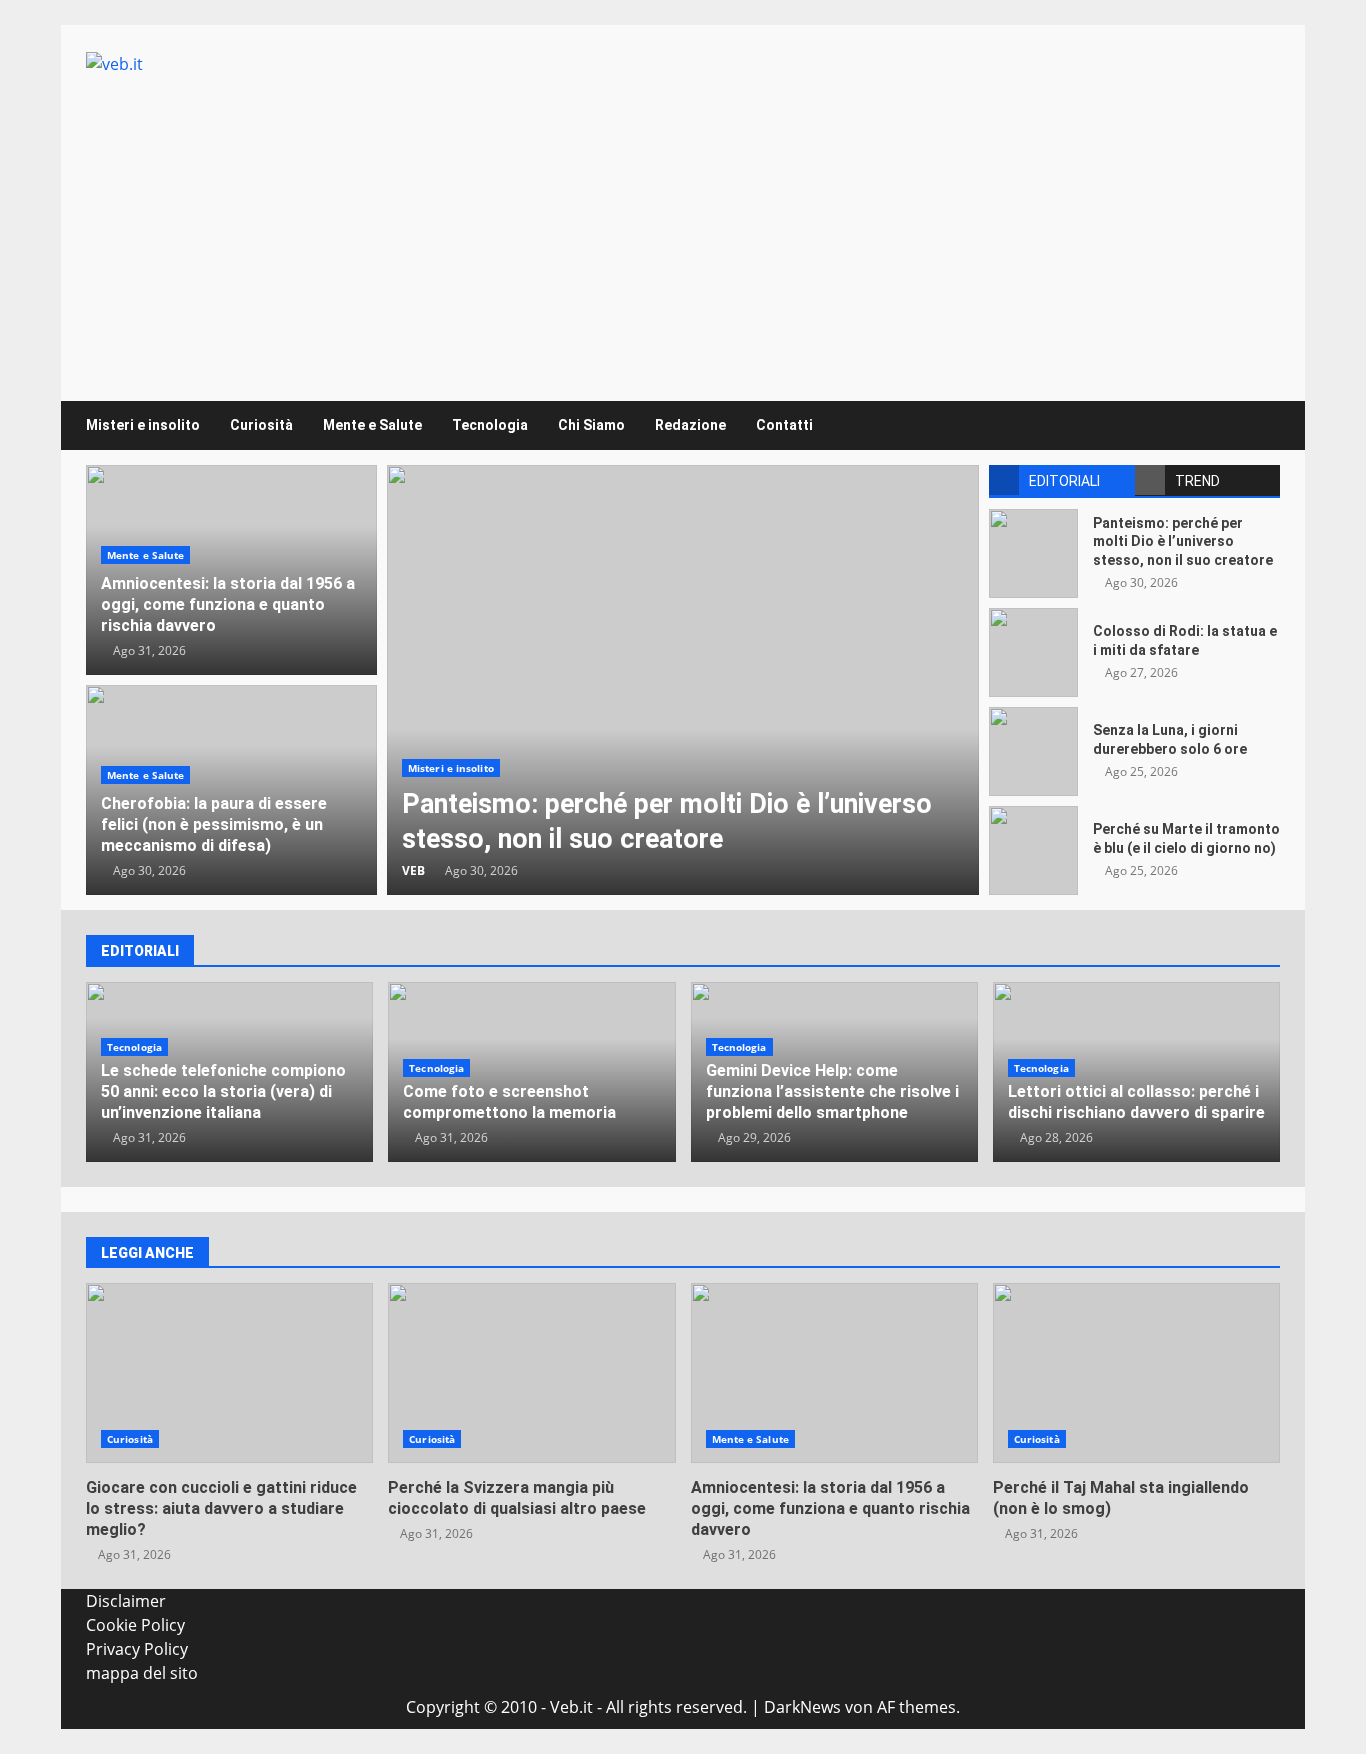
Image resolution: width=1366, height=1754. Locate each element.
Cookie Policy (135, 1625)
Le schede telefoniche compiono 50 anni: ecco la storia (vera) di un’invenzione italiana (223, 1091)
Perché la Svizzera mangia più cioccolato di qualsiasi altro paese (531, 1373)
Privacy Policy (137, 1649)
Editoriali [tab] (1064, 481)
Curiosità (261, 425)
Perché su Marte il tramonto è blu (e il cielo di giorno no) (1033, 850)
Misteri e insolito (143, 425)
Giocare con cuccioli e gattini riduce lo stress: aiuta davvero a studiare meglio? (229, 1373)
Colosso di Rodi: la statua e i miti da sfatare (1033, 652)
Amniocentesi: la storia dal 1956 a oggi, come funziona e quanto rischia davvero (228, 604)
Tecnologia (490, 425)
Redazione (690, 425)
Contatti (784, 425)
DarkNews (802, 1707)
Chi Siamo (591, 425)
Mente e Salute (372, 425)
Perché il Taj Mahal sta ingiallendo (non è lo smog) (1136, 1373)
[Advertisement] (683, 226)
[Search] (1255, 425)
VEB (413, 870)
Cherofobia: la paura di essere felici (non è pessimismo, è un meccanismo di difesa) (214, 824)
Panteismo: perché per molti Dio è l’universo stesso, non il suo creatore (683, 680)
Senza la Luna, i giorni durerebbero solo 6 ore (1033, 751)
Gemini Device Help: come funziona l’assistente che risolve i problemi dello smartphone (832, 1091)
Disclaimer (126, 1601)
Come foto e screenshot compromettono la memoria (509, 1102)
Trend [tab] (1197, 481)
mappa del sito (142, 1673)
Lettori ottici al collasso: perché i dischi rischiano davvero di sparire (1136, 1102)
